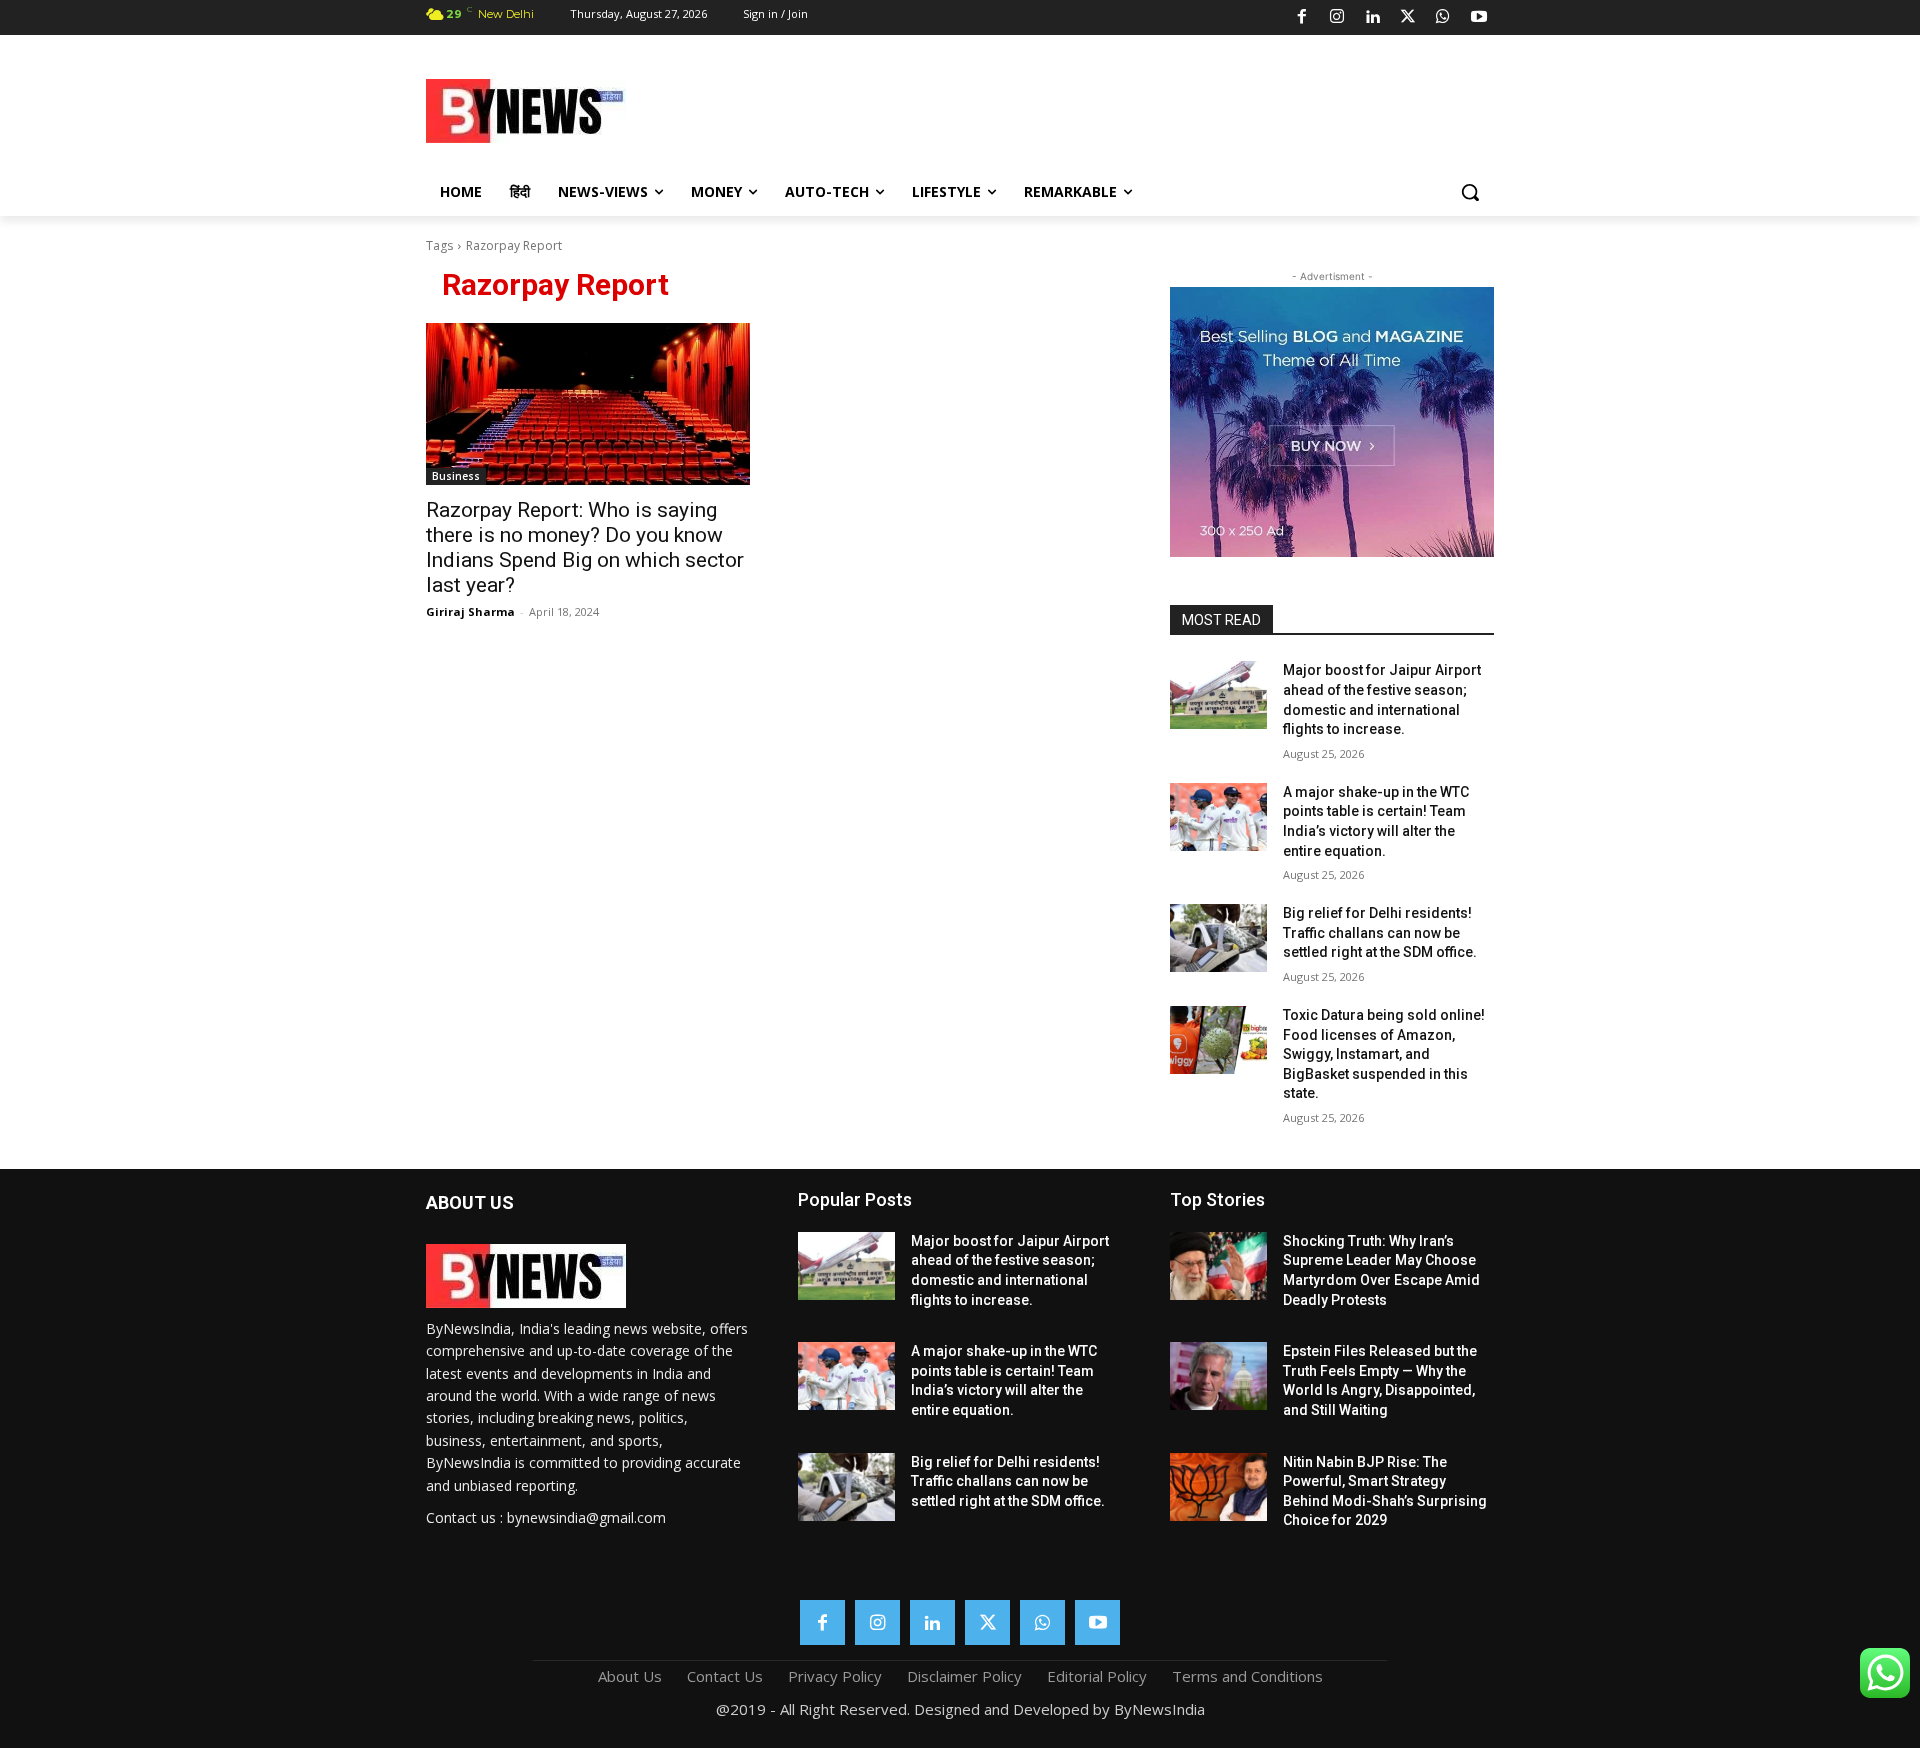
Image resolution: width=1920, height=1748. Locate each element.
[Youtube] (1479, 18)
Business (456, 476)
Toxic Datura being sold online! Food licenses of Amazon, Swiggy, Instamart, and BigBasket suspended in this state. (1384, 1054)
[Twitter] (1408, 18)
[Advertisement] (1120, 108)
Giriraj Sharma (470, 611)
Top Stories (1217, 1199)
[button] (1470, 192)
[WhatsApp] (1443, 18)
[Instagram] (1337, 18)
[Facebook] (1302, 18)
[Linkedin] (1372, 18)
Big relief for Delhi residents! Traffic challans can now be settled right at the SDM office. (1380, 932)
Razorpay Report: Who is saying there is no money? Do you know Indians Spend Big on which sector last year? (585, 547)
